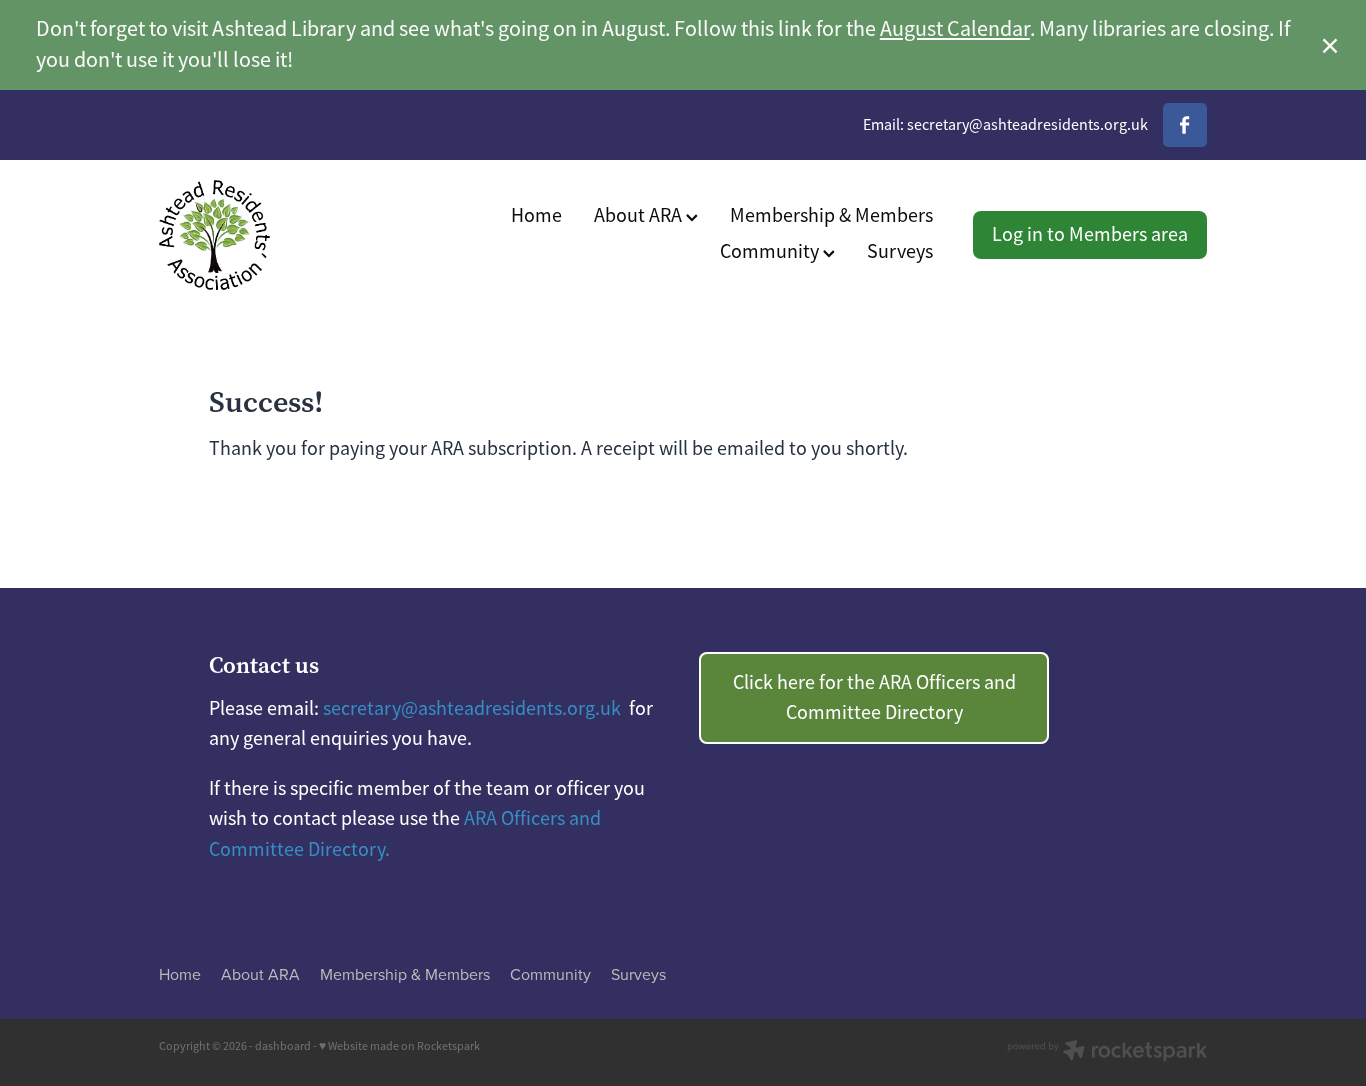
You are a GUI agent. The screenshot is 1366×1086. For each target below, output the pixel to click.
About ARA (640, 215)
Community (771, 251)
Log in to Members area (1090, 234)
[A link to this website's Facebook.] (1185, 125)
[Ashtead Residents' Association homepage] (264, 235)
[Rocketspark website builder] (1107, 1052)
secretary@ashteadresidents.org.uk (1027, 125)
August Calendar (955, 28)
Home (536, 215)
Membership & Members (831, 215)
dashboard (283, 1046)
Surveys (900, 251)
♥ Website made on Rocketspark (399, 1046)
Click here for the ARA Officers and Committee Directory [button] (874, 697)
